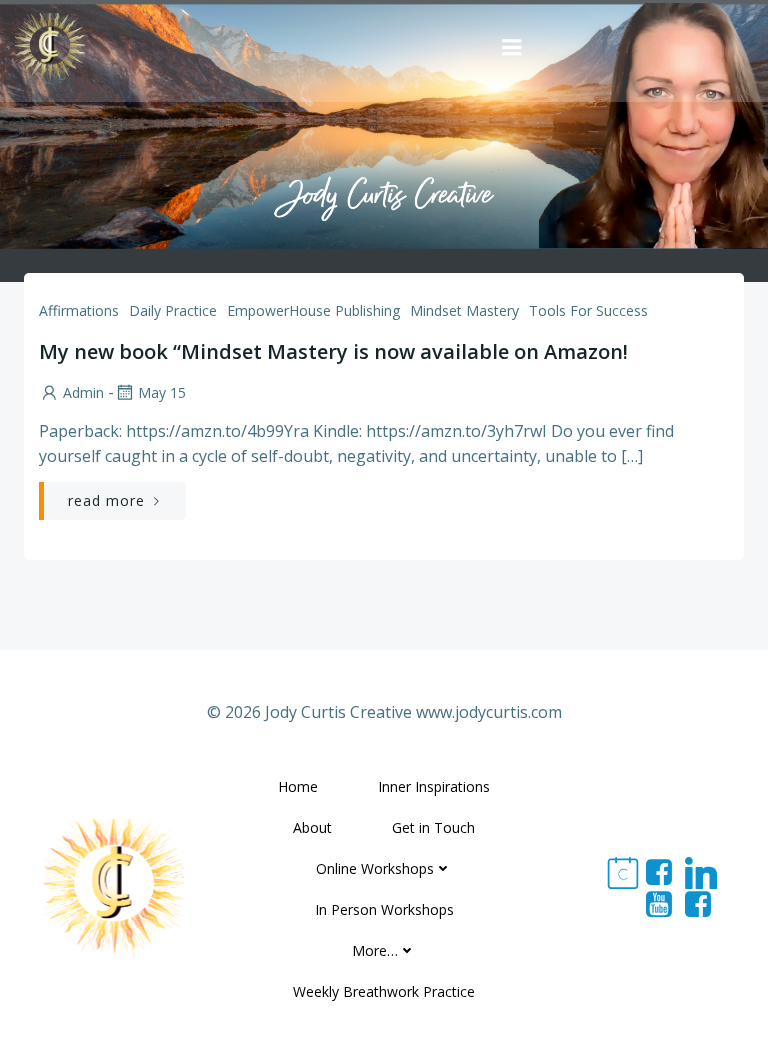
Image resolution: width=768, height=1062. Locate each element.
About (312, 827)
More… (375, 950)
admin (83, 392)
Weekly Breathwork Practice (384, 991)
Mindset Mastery (464, 310)
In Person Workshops (384, 909)
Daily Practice (173, 310)
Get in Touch (433, 827)
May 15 (162, 392)
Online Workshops (375, 868)
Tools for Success (588, 310)
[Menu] (512, 48)
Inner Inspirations (434, 786)
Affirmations (79, 310)
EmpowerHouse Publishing (313, 310)
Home (298, 786)
